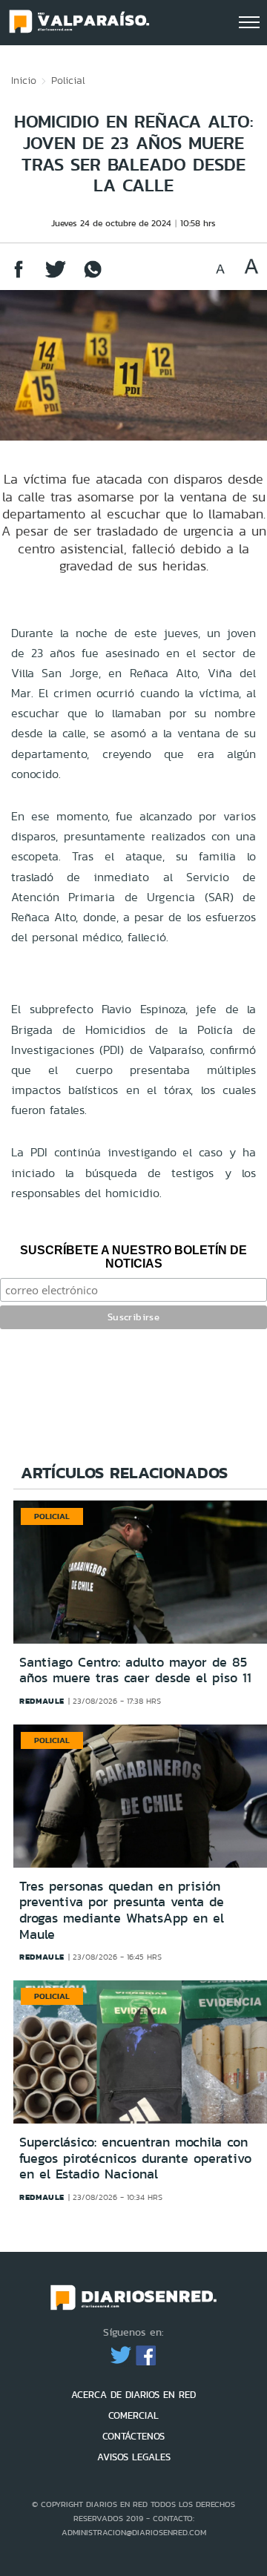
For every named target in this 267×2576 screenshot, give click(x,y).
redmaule (42, 1701)
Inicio (24, 80)
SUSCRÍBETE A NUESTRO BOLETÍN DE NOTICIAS (133, 1257)
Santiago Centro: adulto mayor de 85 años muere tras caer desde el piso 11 (135, 1670)
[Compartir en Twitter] (56, 276)
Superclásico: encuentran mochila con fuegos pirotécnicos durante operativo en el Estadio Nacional (135, 2158)
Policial (68, 80)
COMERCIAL (133, 2415)
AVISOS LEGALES (134, 2457)
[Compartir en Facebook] (19, 276)
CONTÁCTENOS (133, 2436)
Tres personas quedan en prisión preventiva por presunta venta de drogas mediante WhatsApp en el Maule (122, 1910)
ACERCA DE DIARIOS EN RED (133, 2395)
